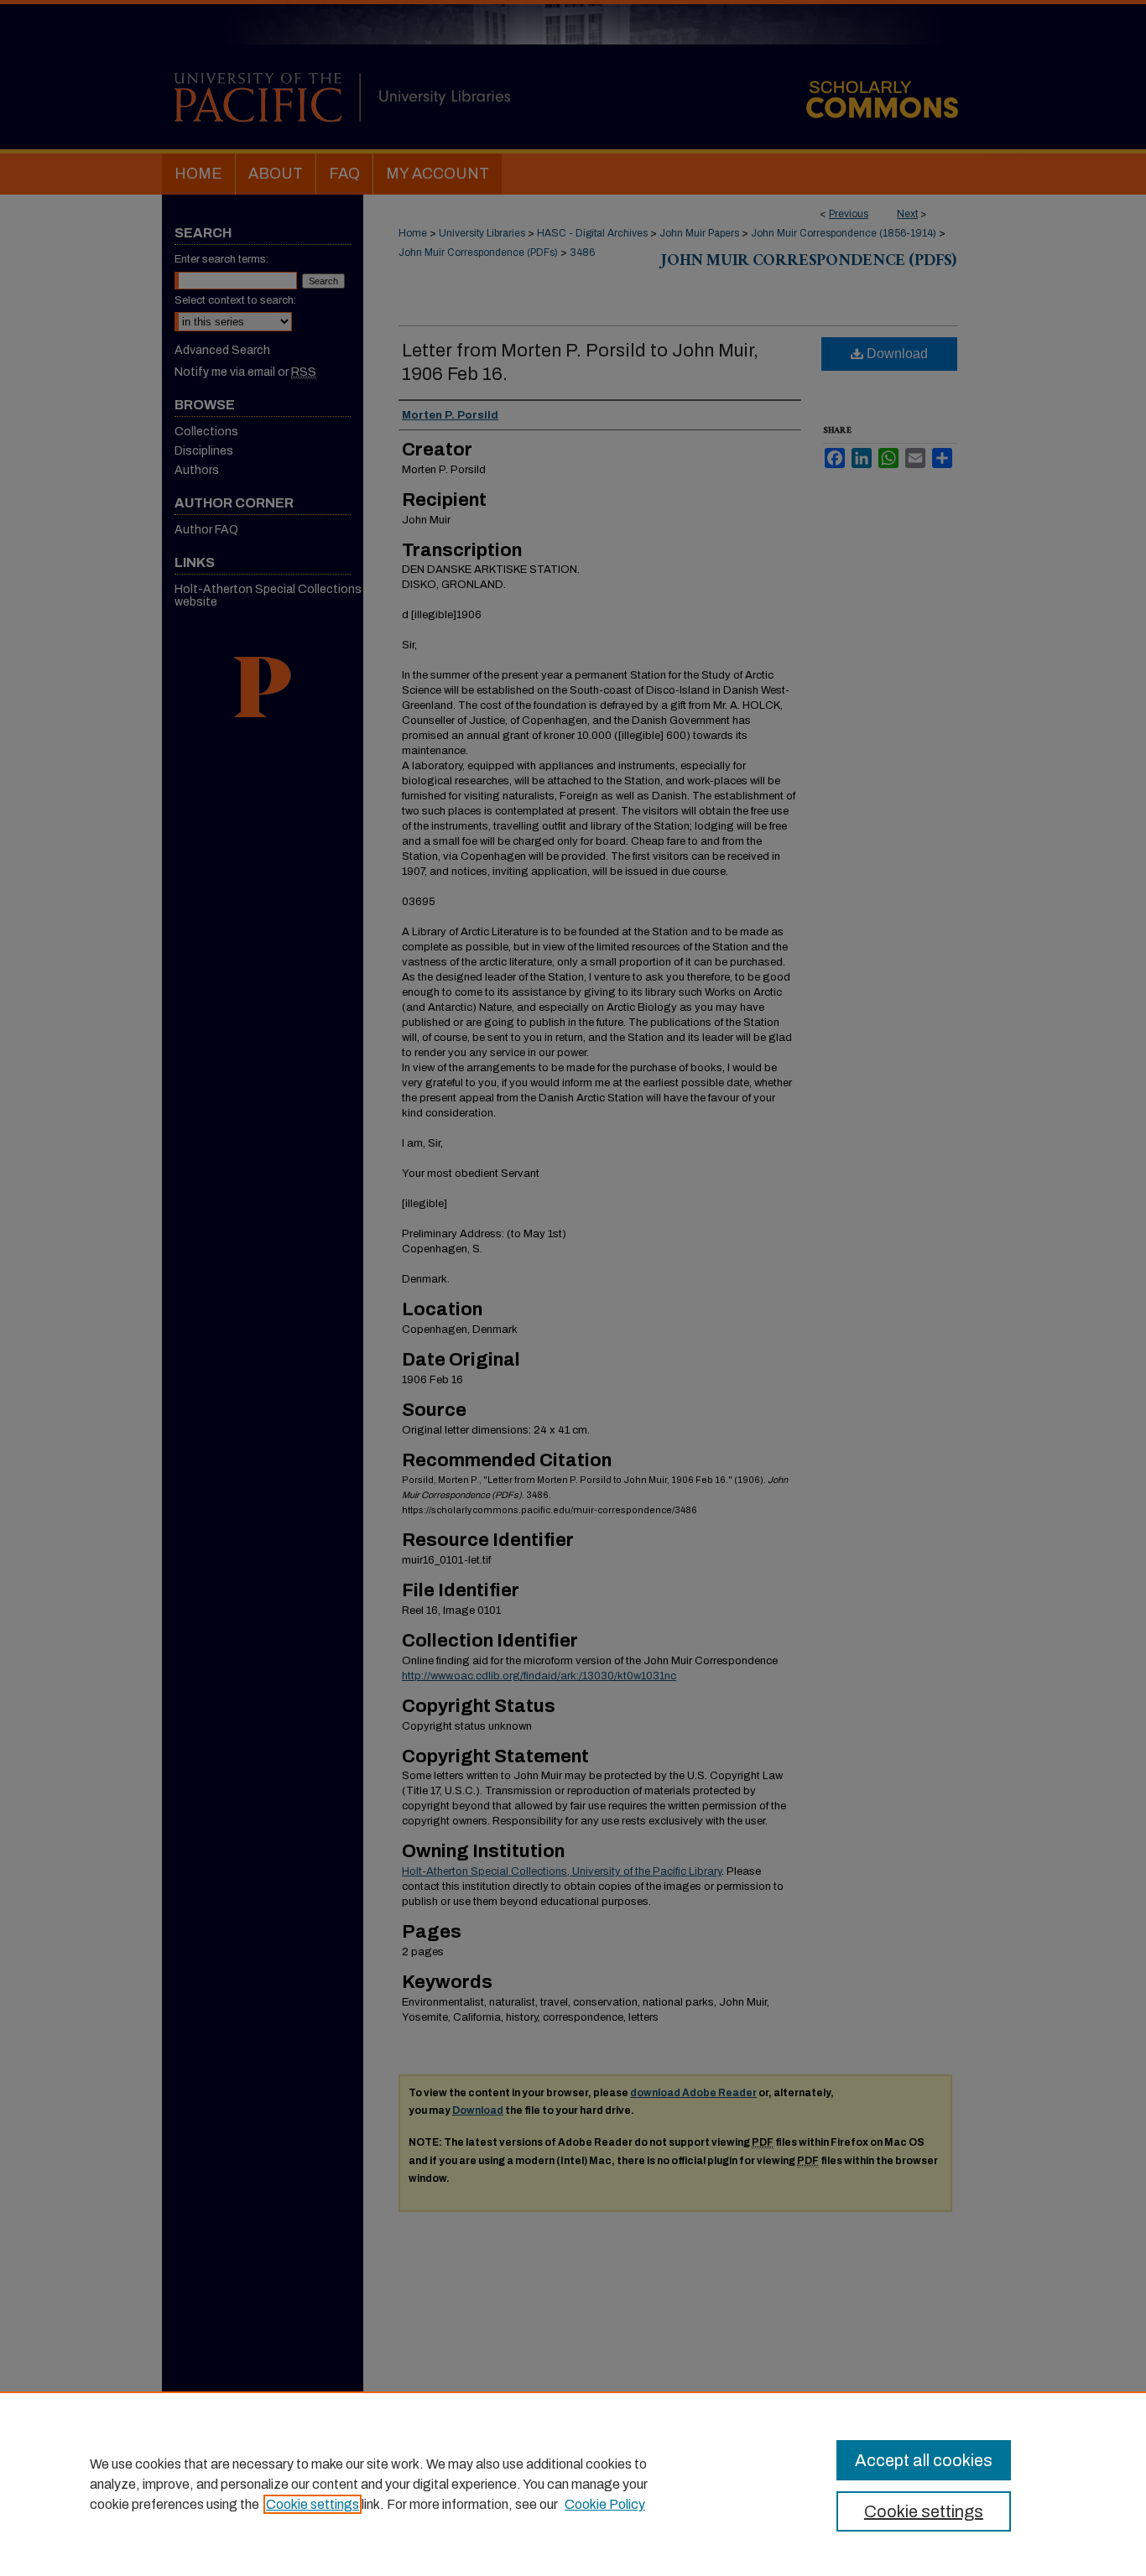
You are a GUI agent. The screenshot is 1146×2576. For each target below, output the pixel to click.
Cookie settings (313, 2504)
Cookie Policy (605, 2504)
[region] (573, 2484)
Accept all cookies (924, 2460)
